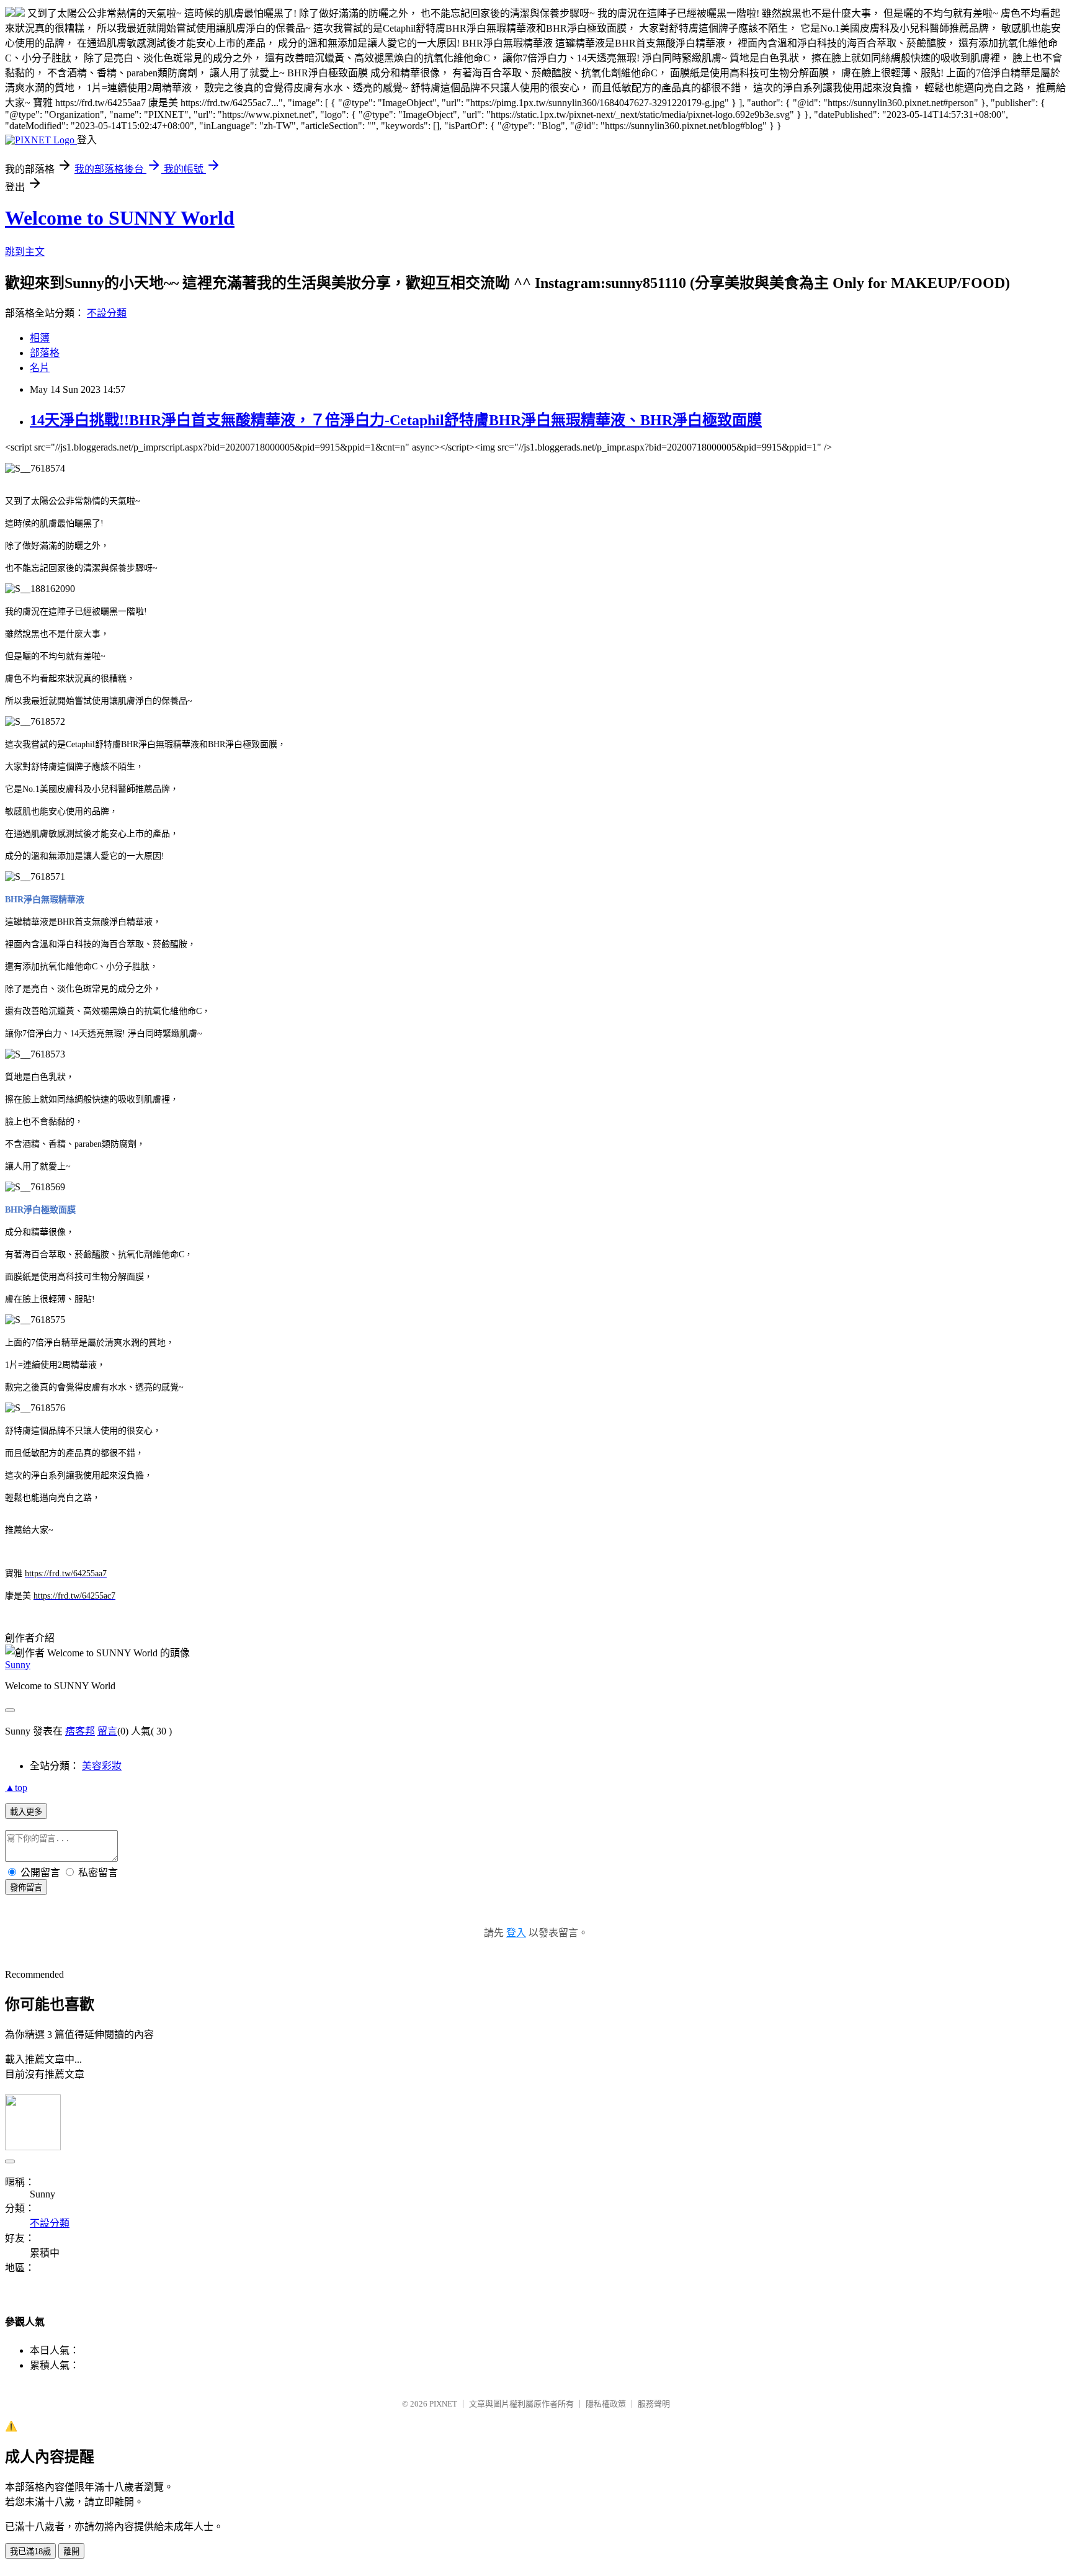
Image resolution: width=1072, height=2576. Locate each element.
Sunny (18, 1665)
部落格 (45, 353)
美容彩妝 (102, 1766)
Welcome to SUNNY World (120, 218)
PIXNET (443, 2404)
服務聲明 (654, 2404)
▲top (16, 1788)
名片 (40, 368)
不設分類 (107, 313)
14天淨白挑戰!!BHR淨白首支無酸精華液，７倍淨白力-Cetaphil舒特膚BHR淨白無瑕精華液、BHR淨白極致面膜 (396, 420)
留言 (107, 1731)
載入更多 (26, 1812)
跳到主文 (25, 252)
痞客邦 (80, 1731)
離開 (71, 2551)
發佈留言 (26, 1887)
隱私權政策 (606, 2404)
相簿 (40, 338)
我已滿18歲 (30, 2551)
